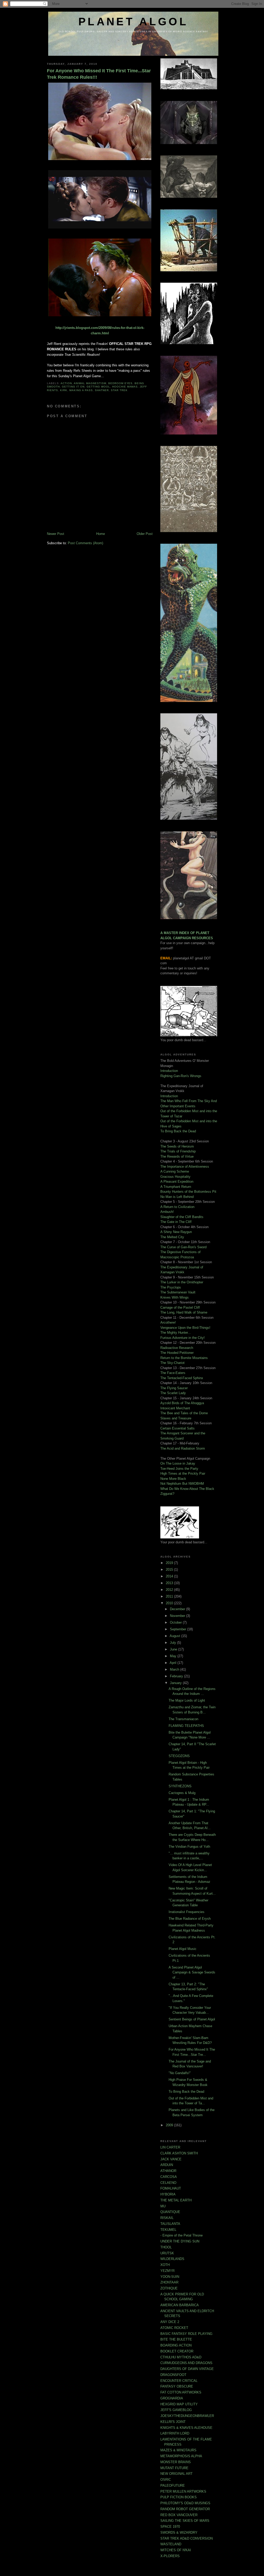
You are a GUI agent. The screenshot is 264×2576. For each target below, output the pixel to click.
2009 (170, 2125)
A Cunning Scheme (175, 1171)
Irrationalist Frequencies (187, 1912)
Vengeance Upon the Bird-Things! (185, 1328)
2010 (170, 1603)
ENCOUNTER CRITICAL (179, 2381)
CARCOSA (169, 2177)
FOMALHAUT (171, 2188)
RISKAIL (167, 2218)
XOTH (165, 2265)
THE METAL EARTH (176, 2200)
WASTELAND (171, 2544)
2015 (170, 1570)
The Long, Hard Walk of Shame (184, 1312)
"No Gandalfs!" (180, 2073)
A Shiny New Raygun (176, 1232)
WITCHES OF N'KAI (176, 2550)
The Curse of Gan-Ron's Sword (183, 1247)
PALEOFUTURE (173, 2486)
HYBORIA (168, 2194)
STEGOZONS (179, 1756)
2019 (170, 1563)
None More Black (173, 1479)
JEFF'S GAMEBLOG (176, 2410)
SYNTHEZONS (180, 1786)
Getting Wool (98, 387)
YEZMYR (167, 2271)
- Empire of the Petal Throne (181, 2235)
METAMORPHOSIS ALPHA (181, 2456)
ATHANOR (168, 2171)
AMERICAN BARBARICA (180, 2305)
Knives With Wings (175, 1297)
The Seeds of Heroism (177, 1146)
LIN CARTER (170, 2147)
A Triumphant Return (176, 1187)
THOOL (166, 2247)
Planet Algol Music (183, 1949)
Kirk (64, 390)
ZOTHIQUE (169, 2288)
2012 (170, 1590)
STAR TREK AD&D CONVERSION (187, 2538)
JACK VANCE (171, 2159)
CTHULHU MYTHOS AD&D (181, 2357)
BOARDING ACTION (176, 2345)
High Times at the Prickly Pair (183, 1473)
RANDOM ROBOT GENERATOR (185, 2509)
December (178, 1609)
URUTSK (167, 2253)
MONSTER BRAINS (176, 2462)
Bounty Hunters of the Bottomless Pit (188, 1192)
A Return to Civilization (177, 1207)
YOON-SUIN (170, 2277)
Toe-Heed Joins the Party (179, 1469)
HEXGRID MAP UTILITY (179, 2404)
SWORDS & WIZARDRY (179, 2532)
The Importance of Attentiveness (185, 1167)
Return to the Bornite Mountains (184, 1358)
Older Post (145, 534)
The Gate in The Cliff (176, 1222)
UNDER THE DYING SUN (180, 2241)
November (178, 1616)
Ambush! (167, 1212)
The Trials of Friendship (178, 1151)
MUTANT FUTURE (174, 2468)
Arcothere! (168, 1322)
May (174, 1656)
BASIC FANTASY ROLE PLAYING (186, 2334)
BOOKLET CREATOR (177, 2351)
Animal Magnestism (90, 383)
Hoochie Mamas (125, 387)
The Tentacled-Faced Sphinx (182, 1378)
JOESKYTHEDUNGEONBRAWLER (187, 2416)
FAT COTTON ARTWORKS (181, 2392)
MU (163, 2206)
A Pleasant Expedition (177, 1182)
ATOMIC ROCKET (174, 2328)
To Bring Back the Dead (178, 1131)
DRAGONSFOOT (173, 2375)
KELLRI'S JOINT (173, 2422)
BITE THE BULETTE (176, 2339)
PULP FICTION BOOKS (179, 2497)
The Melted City (172, 1237)
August (175, 1636)
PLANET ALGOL (133, 22)
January (176, 1683)
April (174, 1663)
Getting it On (73, 387)
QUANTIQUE (170, 2212)
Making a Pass (81, 390)
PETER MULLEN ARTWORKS (183, 2491)
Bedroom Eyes (121, 383)
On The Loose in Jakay (178, 1463)
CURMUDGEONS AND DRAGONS (186, 2363)
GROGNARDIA (172, 2398)
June (174, 1649)
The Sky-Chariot (172, 1363)
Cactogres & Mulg (182, 1793)
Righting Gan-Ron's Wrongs (181, 1076)
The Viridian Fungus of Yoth (189, 1847)
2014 (170, 1576)
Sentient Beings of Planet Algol (192, 2019)
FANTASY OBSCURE (177, 2386)
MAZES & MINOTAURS (178, 2450)
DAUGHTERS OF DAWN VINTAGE (187, 2369)
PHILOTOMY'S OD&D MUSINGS (185, 2503)
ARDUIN (167, 2165)
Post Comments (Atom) (85, 543)
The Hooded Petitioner (177, 1353)
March (175, 1669)
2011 (170, 1596)
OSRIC (166, 2480)
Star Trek (119, 390)
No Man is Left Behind (177, 1197)
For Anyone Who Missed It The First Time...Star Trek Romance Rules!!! (99, 74)
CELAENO (168, 2183)
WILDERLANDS (172, 2259)
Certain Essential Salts (178, 1428)
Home (101, 534)
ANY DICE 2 (170, 2322)
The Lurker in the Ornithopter (182, 1282)
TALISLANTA (170, 2224)
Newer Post (56, 534)
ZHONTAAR (169, 2282)
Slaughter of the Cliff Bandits (182, 1217)
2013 (170, 1583)
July (174, 1643)
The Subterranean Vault (178, 1292)
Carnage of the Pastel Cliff (180, 1307)
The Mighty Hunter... (176, 1333)
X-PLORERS (170, 2556)
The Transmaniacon (183, 1719)
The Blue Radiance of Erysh (190, 1919)
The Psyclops (171, 1287)
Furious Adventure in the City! (183, 1338)
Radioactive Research (177, 1348)
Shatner (102, 390)
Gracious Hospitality (175, 1177)
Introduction (169, 1071)
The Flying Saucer (174, 1388)
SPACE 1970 (170, 2527)
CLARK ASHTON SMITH (179, 2153)
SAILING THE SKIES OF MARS (185, 2521)
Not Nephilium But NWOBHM (182, 1484)
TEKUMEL (168, 2230)
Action (66, 383)
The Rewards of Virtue (177, 1156)
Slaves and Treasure (176, 1418)
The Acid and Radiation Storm (183, 1448)
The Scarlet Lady (173, 1393)
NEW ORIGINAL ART (176, 2474)
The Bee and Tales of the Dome (184, 1413)
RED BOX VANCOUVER (179, 2515)
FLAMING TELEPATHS (186, 1726)
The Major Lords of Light (187, 1700)
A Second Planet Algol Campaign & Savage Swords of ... (192, 1972)
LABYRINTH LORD (175, 2433)
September (179, 1629)
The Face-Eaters (173, 1373)
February (177, 1676)
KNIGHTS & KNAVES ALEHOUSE (186, 2428)
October (176, 1622)
